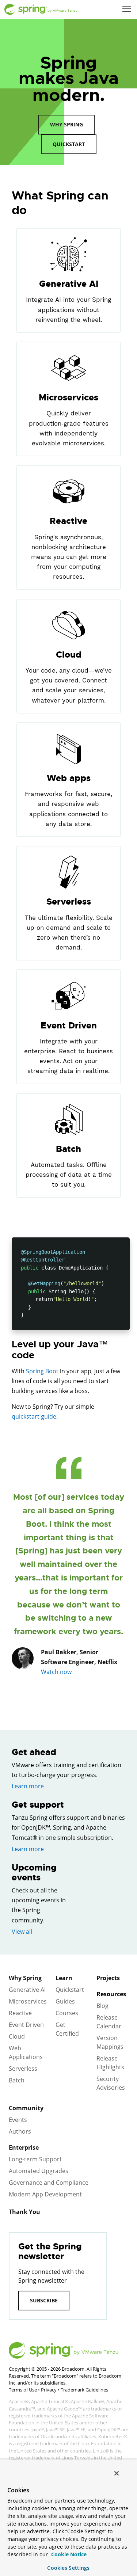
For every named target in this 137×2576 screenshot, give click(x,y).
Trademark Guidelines (84, 2390)
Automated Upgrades (39, 2171)
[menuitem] (128, 9)
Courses (67, 2013)
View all (22, 1932)
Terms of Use (23, 2390)
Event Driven (26, 2025)
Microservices (28, 2001)
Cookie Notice (68, 2554)
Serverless (23, 2069)
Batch (17, 2080)
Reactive (20, 2013)
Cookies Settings (68, 2568)
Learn (64, 1978)
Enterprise (24, 2147)
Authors (20, 2131)
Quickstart (69, 144)
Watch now (56, 1672)
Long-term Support (35, 2159)
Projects (108, 1978)
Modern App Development (45, 2194)
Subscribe (44, 2300)
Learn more (28, 1786)
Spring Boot (42, 1371)
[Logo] (41, 9)
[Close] (117, 2473)
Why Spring (66, 124)
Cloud (17, 2036)
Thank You (24, 2212)
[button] (127, 9)
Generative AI (27, 1990)
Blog (102, 2006)
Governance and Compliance (49, 2183)
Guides (65, 2001)
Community (26, 2108)
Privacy (49, 2390)
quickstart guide (34, 1416)
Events (18, 2120)
